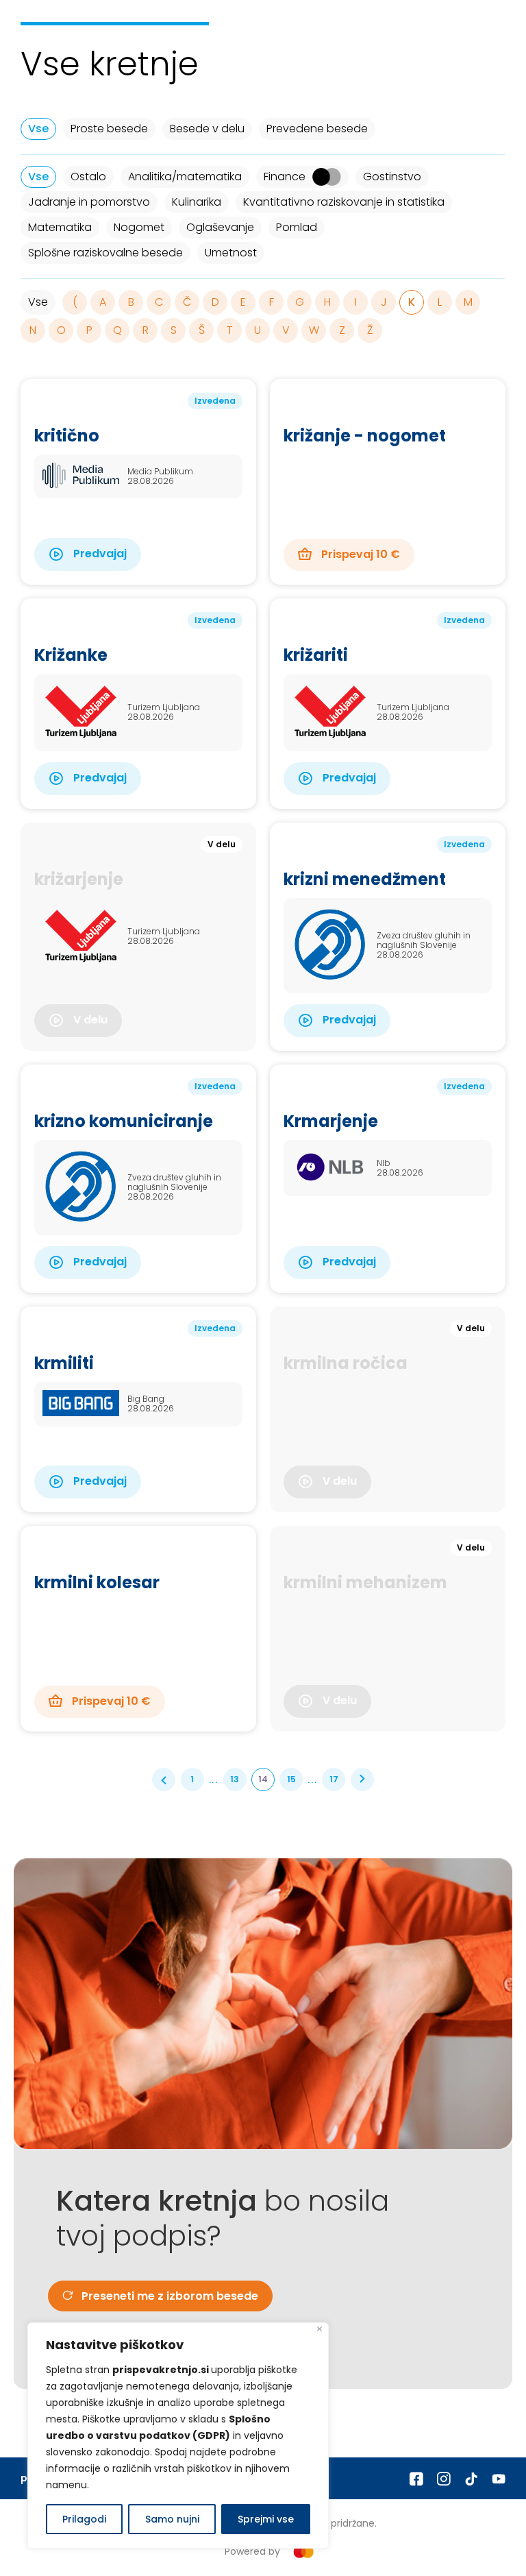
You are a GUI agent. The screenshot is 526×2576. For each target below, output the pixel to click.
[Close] (320, 2329)
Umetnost (231, 253)
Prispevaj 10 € (359, 554)
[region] (178, 2435)
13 (235, 1779)
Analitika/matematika (185, 177)
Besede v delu (207, 129)
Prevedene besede (317, 129)
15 (291, 1779)
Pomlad (297, 227)
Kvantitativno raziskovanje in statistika (344, 202)
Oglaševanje (220, 227)
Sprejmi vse (266, 2519)
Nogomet (139, 227)
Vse (38, 129)
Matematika (60, 227)
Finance (285, 177)
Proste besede (109, 129)
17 (334, 1779)
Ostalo (88, 177)
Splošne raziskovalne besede (105, 253)
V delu (89, 1020)
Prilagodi (84, 2519)
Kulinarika (197, 202)
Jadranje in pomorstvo (89, 202)
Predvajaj (99, 554)
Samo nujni (172, 2519)
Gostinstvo (392, 177)
